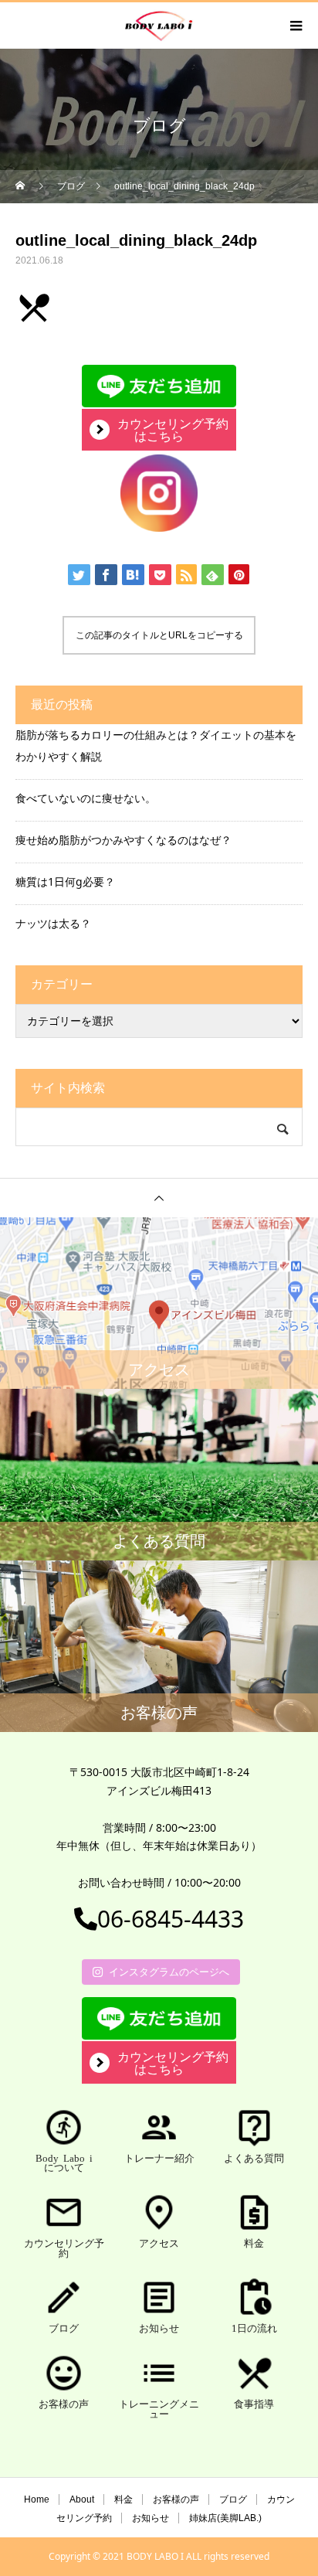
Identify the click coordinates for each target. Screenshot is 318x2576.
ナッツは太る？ (53, 923)
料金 (123, 2499)
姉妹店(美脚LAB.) (225, 2518)
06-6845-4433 (171, 1919)
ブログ (233, 2499)
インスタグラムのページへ (169, 1972)
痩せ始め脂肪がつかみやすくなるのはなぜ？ (123, 840)
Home (37, 2499)
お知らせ (151, 2518)
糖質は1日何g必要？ (65, 881)
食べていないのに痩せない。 (86, 798)
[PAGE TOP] (159, 1198)
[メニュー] (295, 26)
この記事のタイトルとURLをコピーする (159, 635)
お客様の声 (176, 2499)
